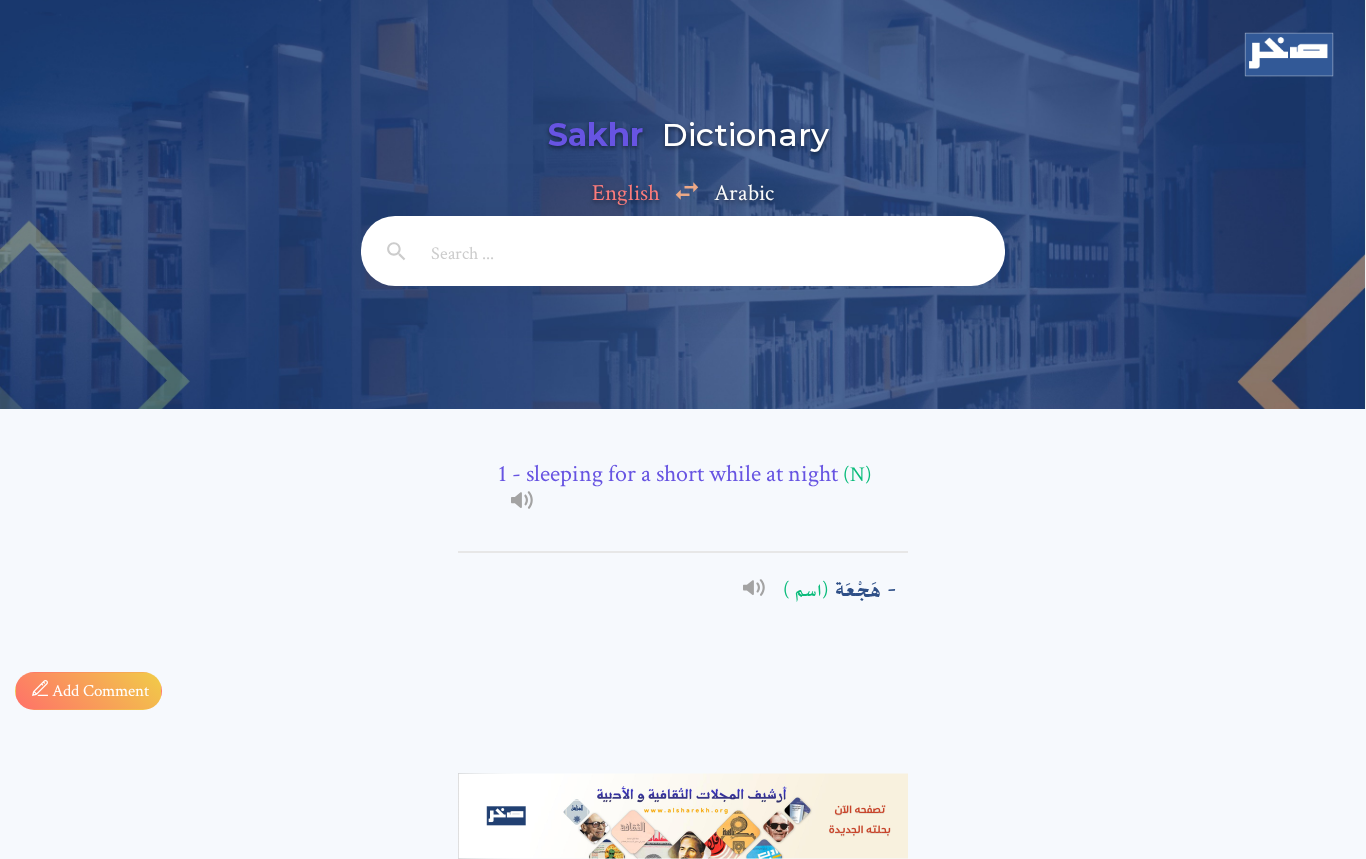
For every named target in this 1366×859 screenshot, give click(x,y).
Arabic (744, 193)
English (626, 193)
